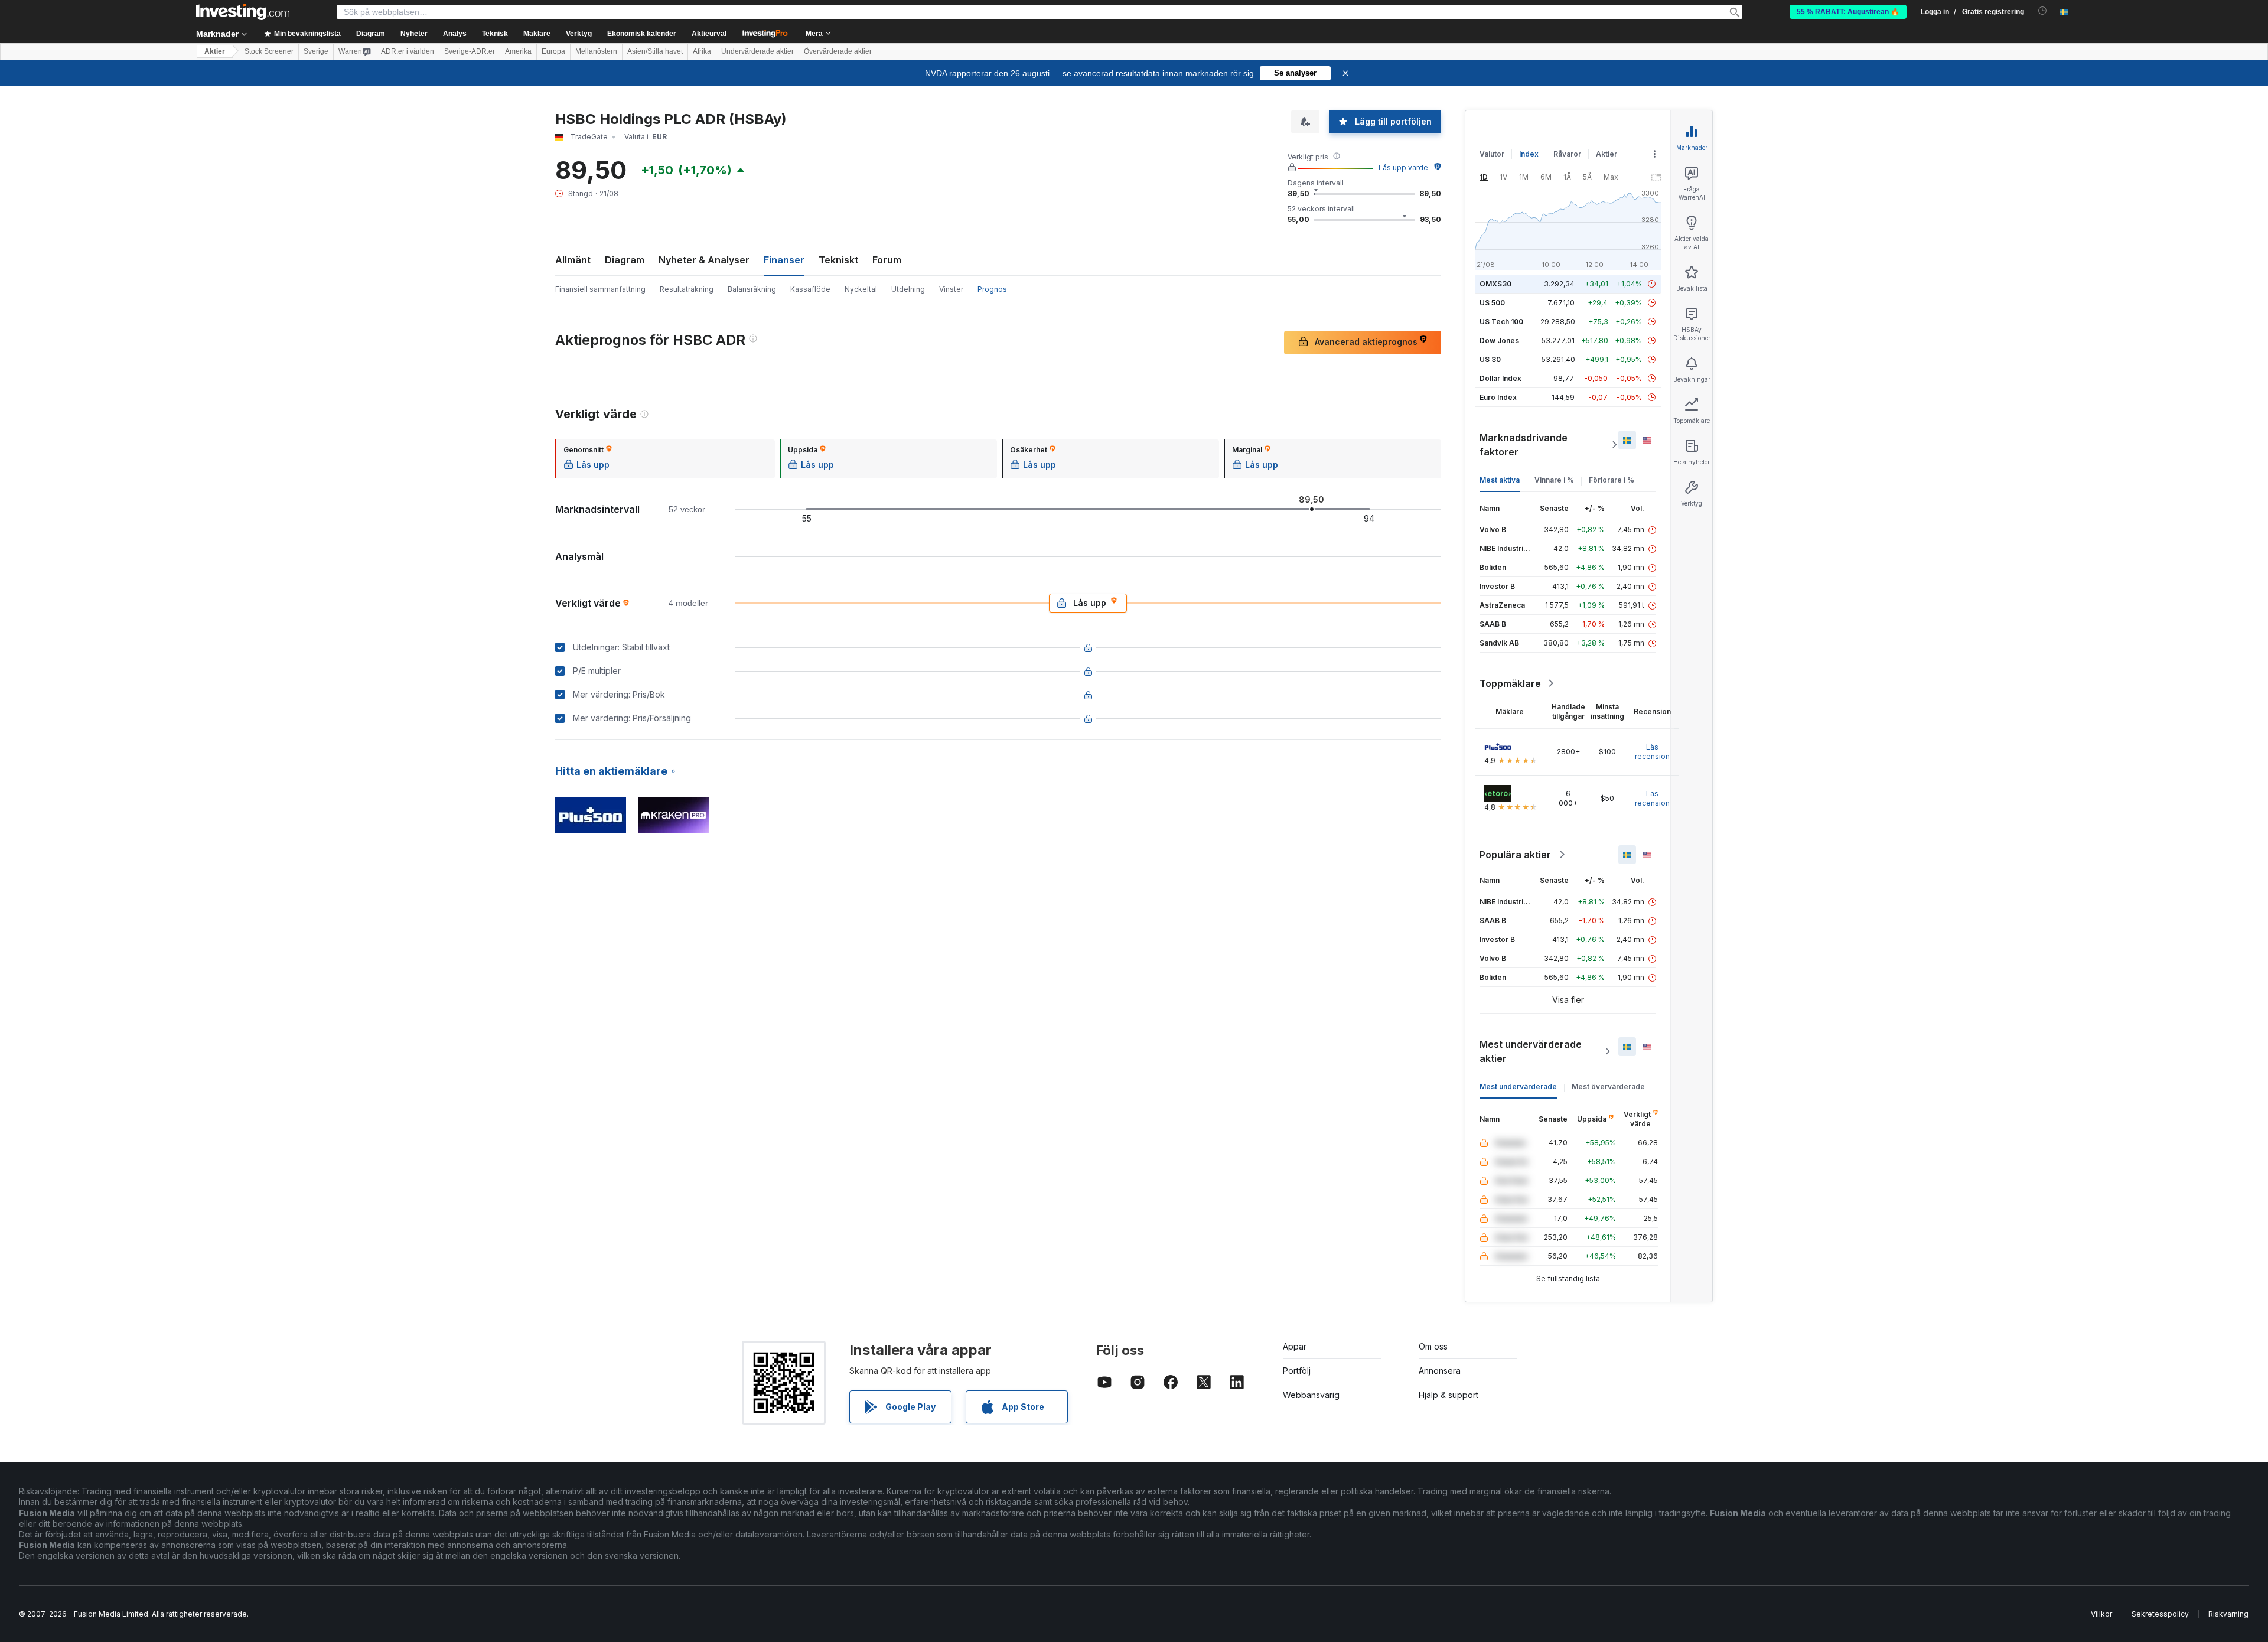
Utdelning (908, 289)
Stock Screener (269, 51)
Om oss (1433, 1346)
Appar (1295, 1346)
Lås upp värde (1403, 167)
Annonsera (1440, 1371)
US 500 (1492, 303)
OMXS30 (1495, 284)
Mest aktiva (1500, 480)
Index (1529, 154)
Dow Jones (1499, 341)
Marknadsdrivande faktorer (1524, 445)
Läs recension (1652, 752)
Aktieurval (709, 34)
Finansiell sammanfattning (600, 289)
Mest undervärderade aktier (1531, 1051)
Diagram (625, 260)
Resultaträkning (687, 289)
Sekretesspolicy (2160, 1614)
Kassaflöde (810, 289)
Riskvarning (2228, 1614)
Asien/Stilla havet (655, 51)
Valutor (1492, 154)
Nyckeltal (861, 289)
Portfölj (1297, 1371)
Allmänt (573, 260)
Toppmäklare (1510, 683)
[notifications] (2043, 11)
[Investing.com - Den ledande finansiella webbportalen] (243, 12)
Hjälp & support (1449, 1395)
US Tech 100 (1501, 322)
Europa (553, 51)
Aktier (215, 51)
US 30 (1490, 359)
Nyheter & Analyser (704, 260)
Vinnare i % (1554, 480)
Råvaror (1567, 154)
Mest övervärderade (1608, 1086)
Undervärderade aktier (757, 51)
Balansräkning (752, 289)
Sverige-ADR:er (470, 51)
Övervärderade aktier (838, 51)
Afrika (702, 51)
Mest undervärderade (1518, 1086)
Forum (887, 260)
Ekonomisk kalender (642, 34)
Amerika (518, 51)
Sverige (316, 51)
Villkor (2101, 1614)
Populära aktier (1515, 855)
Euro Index (1498, 397)
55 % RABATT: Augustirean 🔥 (1848, 12)
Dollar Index (1500, 378)
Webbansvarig (1311, 1395)
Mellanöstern (596, 51)
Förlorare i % (1612, 480)
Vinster (951, 289)
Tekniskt (838, 260)
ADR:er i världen (408, 51)
